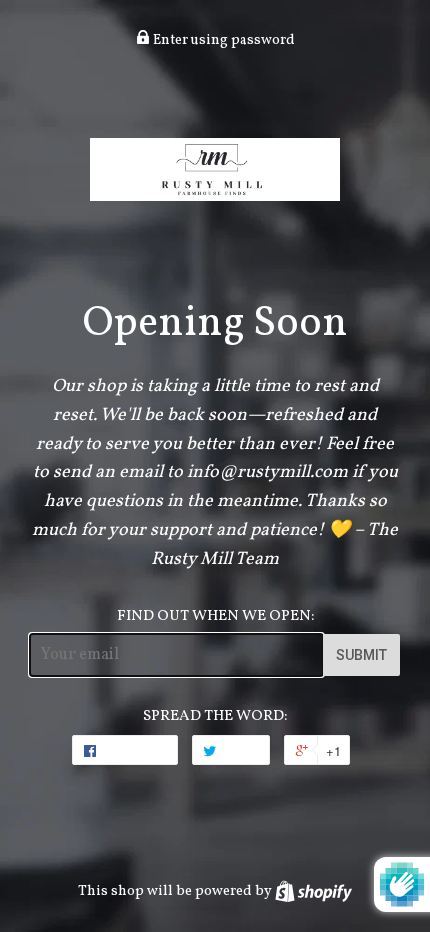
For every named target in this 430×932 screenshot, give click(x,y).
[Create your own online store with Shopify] (313, 891)
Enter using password (222, 40)
